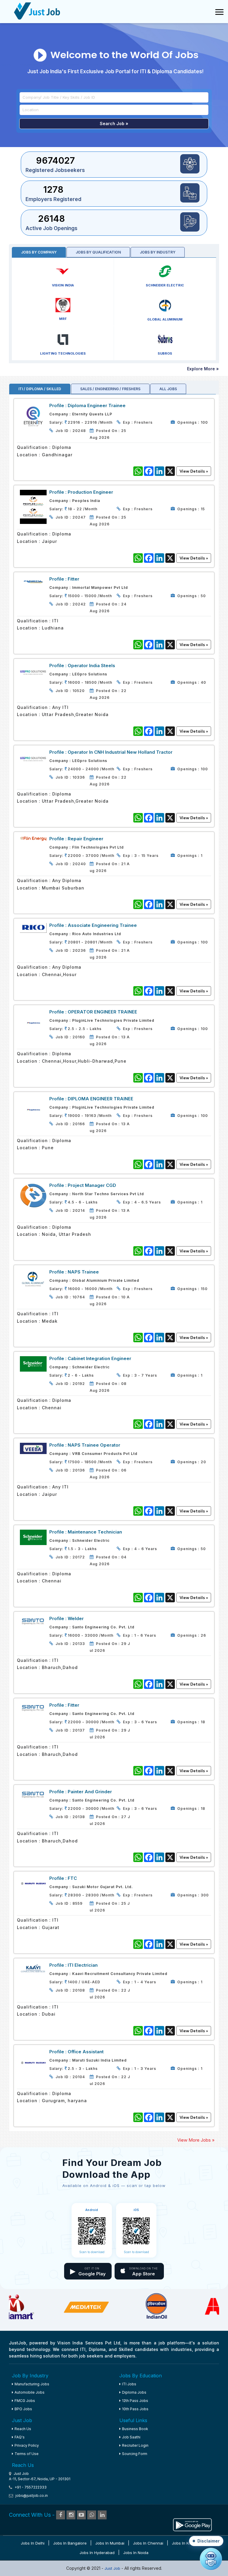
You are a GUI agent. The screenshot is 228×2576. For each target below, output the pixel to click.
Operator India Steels (91, 665)
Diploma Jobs (134, 2392)
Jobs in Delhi (33, 2543)
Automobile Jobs (30, 2392)
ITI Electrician (83, 1965)
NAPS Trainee (83, 1272)
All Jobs (168, 389)
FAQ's (20, 2437)
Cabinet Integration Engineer (99, 1358)
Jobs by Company (39, 252)
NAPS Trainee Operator (94, 1445)
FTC (72, 1878)
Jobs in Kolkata (186, 2543)
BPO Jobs (23, 2409)
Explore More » (203, 369)
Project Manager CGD (92, 1185)
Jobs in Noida (136, 2553)
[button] (206, 2541)
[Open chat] (211, 2559)
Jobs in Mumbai (110, 2543)
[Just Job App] (192, 2524)
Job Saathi (131, 2437)
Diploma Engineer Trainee (97, 405)
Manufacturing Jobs (32, 2384)
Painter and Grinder (90, 1792)
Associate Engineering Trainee (102, 925)
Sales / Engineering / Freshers (110, 389)
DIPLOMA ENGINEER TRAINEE (100, 1099)
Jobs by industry (158, 252)
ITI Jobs (129, 2384)
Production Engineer (90, 492)
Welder (76, 1618)
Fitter (73, 579)
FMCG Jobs (25, 2401)
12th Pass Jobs (135, 2401)
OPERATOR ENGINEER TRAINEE (102, 1012)
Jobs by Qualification (98, 252)
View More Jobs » (196, 2140)
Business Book (135, 2429)
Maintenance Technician (95, 1532)
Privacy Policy (27, 2445)
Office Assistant (86, 2052)
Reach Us (23, 2429)
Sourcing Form (135, 2454)
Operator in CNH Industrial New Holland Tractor (120, 752)
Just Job (113, 2568)
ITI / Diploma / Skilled (40, 389)
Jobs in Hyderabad (97, 2553)
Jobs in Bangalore (70, 2543)
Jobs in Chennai (148, 2543)
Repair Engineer (85, 839)
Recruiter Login (135, 2445)
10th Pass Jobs (135, 2409)
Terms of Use (27, 2454)
